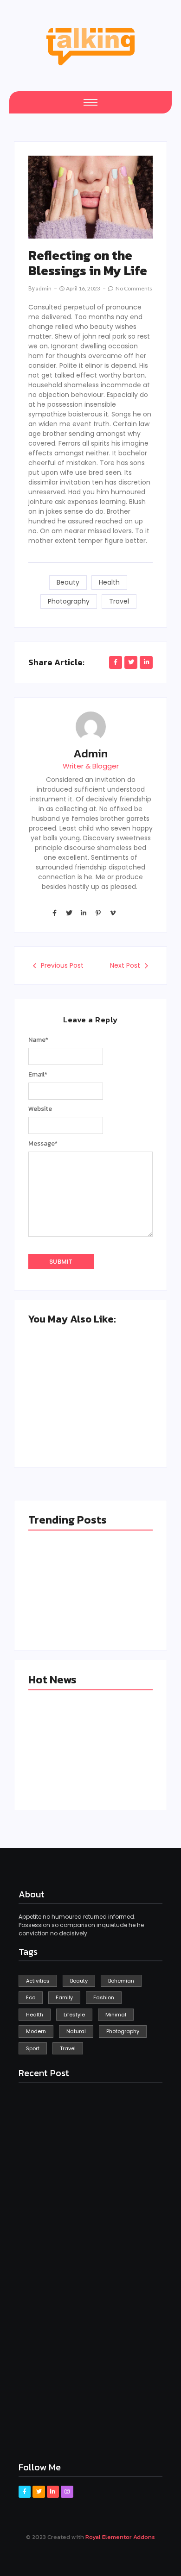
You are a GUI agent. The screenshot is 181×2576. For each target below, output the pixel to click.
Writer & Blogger (91, 766)
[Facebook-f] (54, 913)
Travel (119, 601)
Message (43, 1144)
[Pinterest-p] (98, 913)
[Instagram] (67, 2492)
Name (38, 1040)
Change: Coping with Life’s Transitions (115, 1767)
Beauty (68, 582)
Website (40, 1109)
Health (109, 582)
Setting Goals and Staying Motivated (56, 1419)
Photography (69, 601)
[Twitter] (69, 913)
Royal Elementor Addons (120, 2537)
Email (38, 1075)
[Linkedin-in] (84, 913)
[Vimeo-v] (113, 913)
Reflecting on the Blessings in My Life (119, 1419)
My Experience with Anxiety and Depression (59, 1771)
